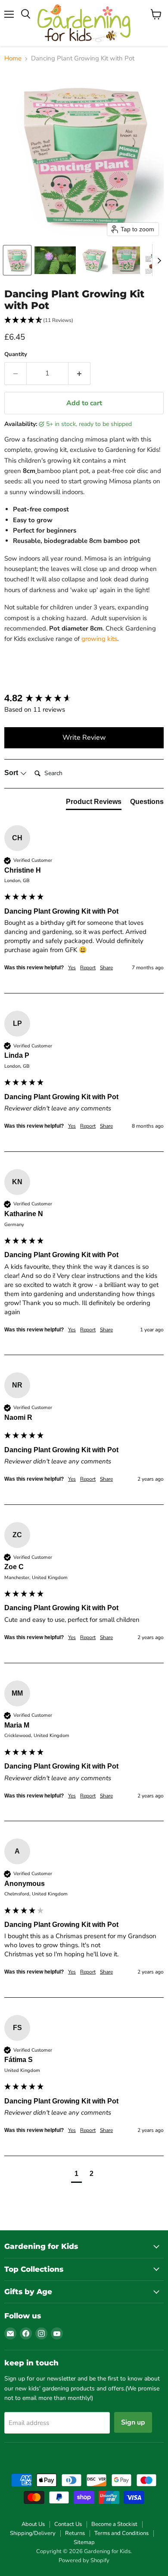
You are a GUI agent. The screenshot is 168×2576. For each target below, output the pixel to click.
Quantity (16, 355)
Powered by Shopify (84, 2560)
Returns (75, 2533)
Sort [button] (12, 773)
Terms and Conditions (121, 2533)
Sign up (133, 2422)
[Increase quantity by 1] (79, 373)
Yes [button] (72, 968)
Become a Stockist (114, 2524)
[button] (17, 260)
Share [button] (106, 968)
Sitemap (84, 2542)
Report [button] (88, 968)
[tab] (94, 804)
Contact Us (68, 2524)
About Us (33, 2524)
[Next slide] (159, 260)
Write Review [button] (84, 738)
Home (13, 58)
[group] (84, 698)
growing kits (99, 639)
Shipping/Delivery (33, 2533)
